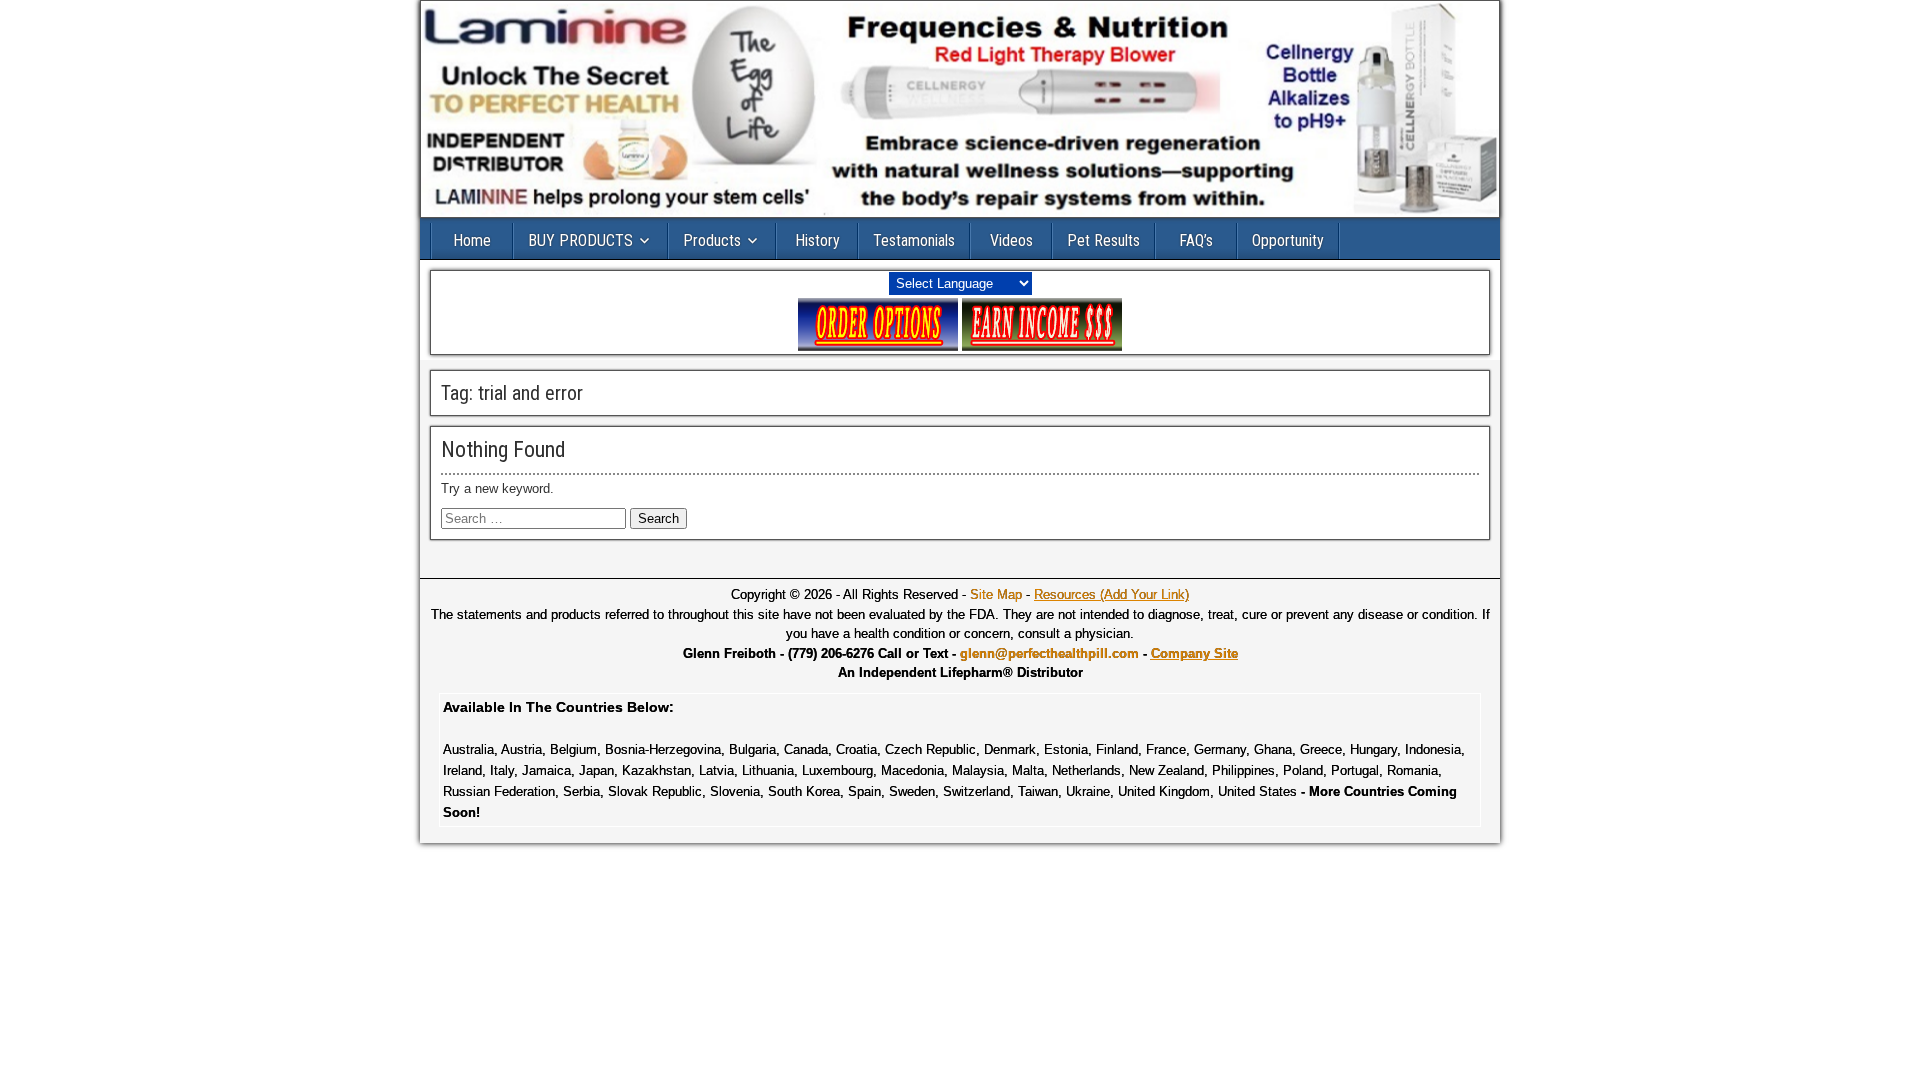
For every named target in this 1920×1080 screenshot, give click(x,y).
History (817, 240)
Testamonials (914, 240)
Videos (1011, 240)
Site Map (996, 594)
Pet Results (1103, 240)
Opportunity (1288, 240)
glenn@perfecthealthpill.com (1049, 653)
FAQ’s (1196, 240)
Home (472, 240)
